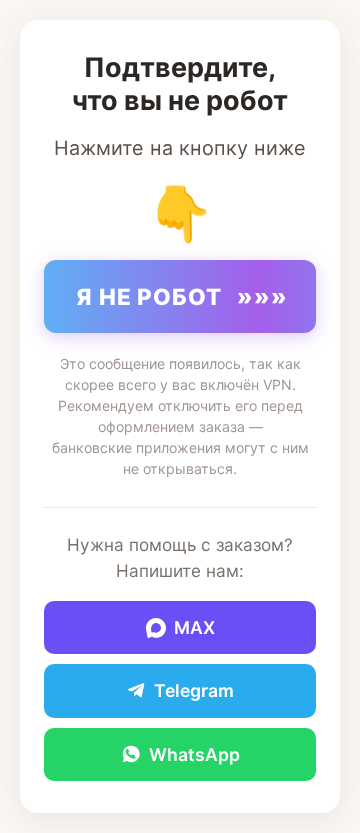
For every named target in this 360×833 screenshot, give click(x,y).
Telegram (194, 690)
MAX (194, 627)
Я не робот (182, 296)
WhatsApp (194, 754)
